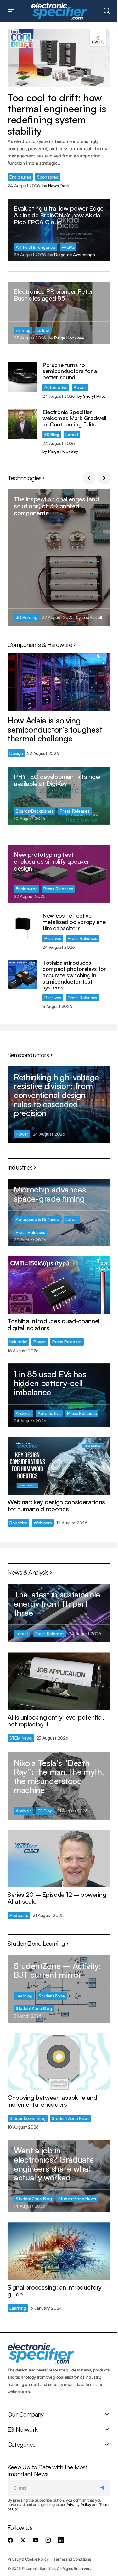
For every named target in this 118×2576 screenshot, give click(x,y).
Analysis (24, 1413)
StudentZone (52, 1996)
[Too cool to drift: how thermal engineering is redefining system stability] (59, 58)
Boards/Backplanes (35, 811)
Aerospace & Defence (37, 1219)
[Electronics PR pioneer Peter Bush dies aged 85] (59, 313)
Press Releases (75, 811)
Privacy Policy (79, 2505)
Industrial (18, 1342)
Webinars (43, 1523)
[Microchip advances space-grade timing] (59, 1212)
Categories (21, 2444)
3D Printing (27, 617)
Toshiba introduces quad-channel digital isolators (53, 1325)
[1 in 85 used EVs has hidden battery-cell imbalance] (59, 1395)
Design (16, 753)
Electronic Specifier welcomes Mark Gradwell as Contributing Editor (74, 418)
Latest (43, 330)
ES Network (22, 2429)
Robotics (18, 1523)
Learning (24, 1996)
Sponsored (48, 177)
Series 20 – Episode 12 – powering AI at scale (57, 1898)
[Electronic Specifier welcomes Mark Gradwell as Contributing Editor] (22, 424)
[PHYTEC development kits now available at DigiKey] (59, 796)
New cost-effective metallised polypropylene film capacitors (74, 922)
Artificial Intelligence (36, 247)
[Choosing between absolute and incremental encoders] (59, 2061)
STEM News (21, 1738)
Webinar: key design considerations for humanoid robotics (56, 1506)
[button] (11, 11)
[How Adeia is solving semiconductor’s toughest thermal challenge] (59, 682)
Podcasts (19, 1915)
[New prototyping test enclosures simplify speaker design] (59, 874)
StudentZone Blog (34, 2008)
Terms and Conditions (72, 2559)
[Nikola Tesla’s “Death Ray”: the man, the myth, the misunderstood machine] (59, 1786)
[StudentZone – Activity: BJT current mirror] (59, 1989)
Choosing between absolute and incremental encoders (52, 2101)
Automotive (56, 387)
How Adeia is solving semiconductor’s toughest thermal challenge (55, 729)
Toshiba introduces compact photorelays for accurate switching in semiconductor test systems (74, 975)
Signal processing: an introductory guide (55, 2291)
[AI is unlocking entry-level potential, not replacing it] (59, 1681)
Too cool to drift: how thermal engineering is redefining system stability (57, 114)
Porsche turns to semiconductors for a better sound (70, 371)
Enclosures (20, 177)
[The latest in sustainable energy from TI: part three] (59, 1613)
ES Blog (23, 330)
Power (80, 387)
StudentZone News (71, 2118)
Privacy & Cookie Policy (28, 2559)
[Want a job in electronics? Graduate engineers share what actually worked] (59, 2176)
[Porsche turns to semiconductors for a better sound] (22, 377)
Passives (53, 938)
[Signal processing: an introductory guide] (59, 2251)
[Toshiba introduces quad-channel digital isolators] (59, 1285)
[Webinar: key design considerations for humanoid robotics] (59, 1466)
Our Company (25, 2414)
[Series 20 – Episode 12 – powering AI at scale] (59, 1859)
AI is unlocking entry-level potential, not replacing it (56, 1721)
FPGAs (68, 247)
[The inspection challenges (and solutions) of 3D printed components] (59, 558)
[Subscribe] (103, 2488)
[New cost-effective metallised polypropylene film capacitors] (22, 928)
